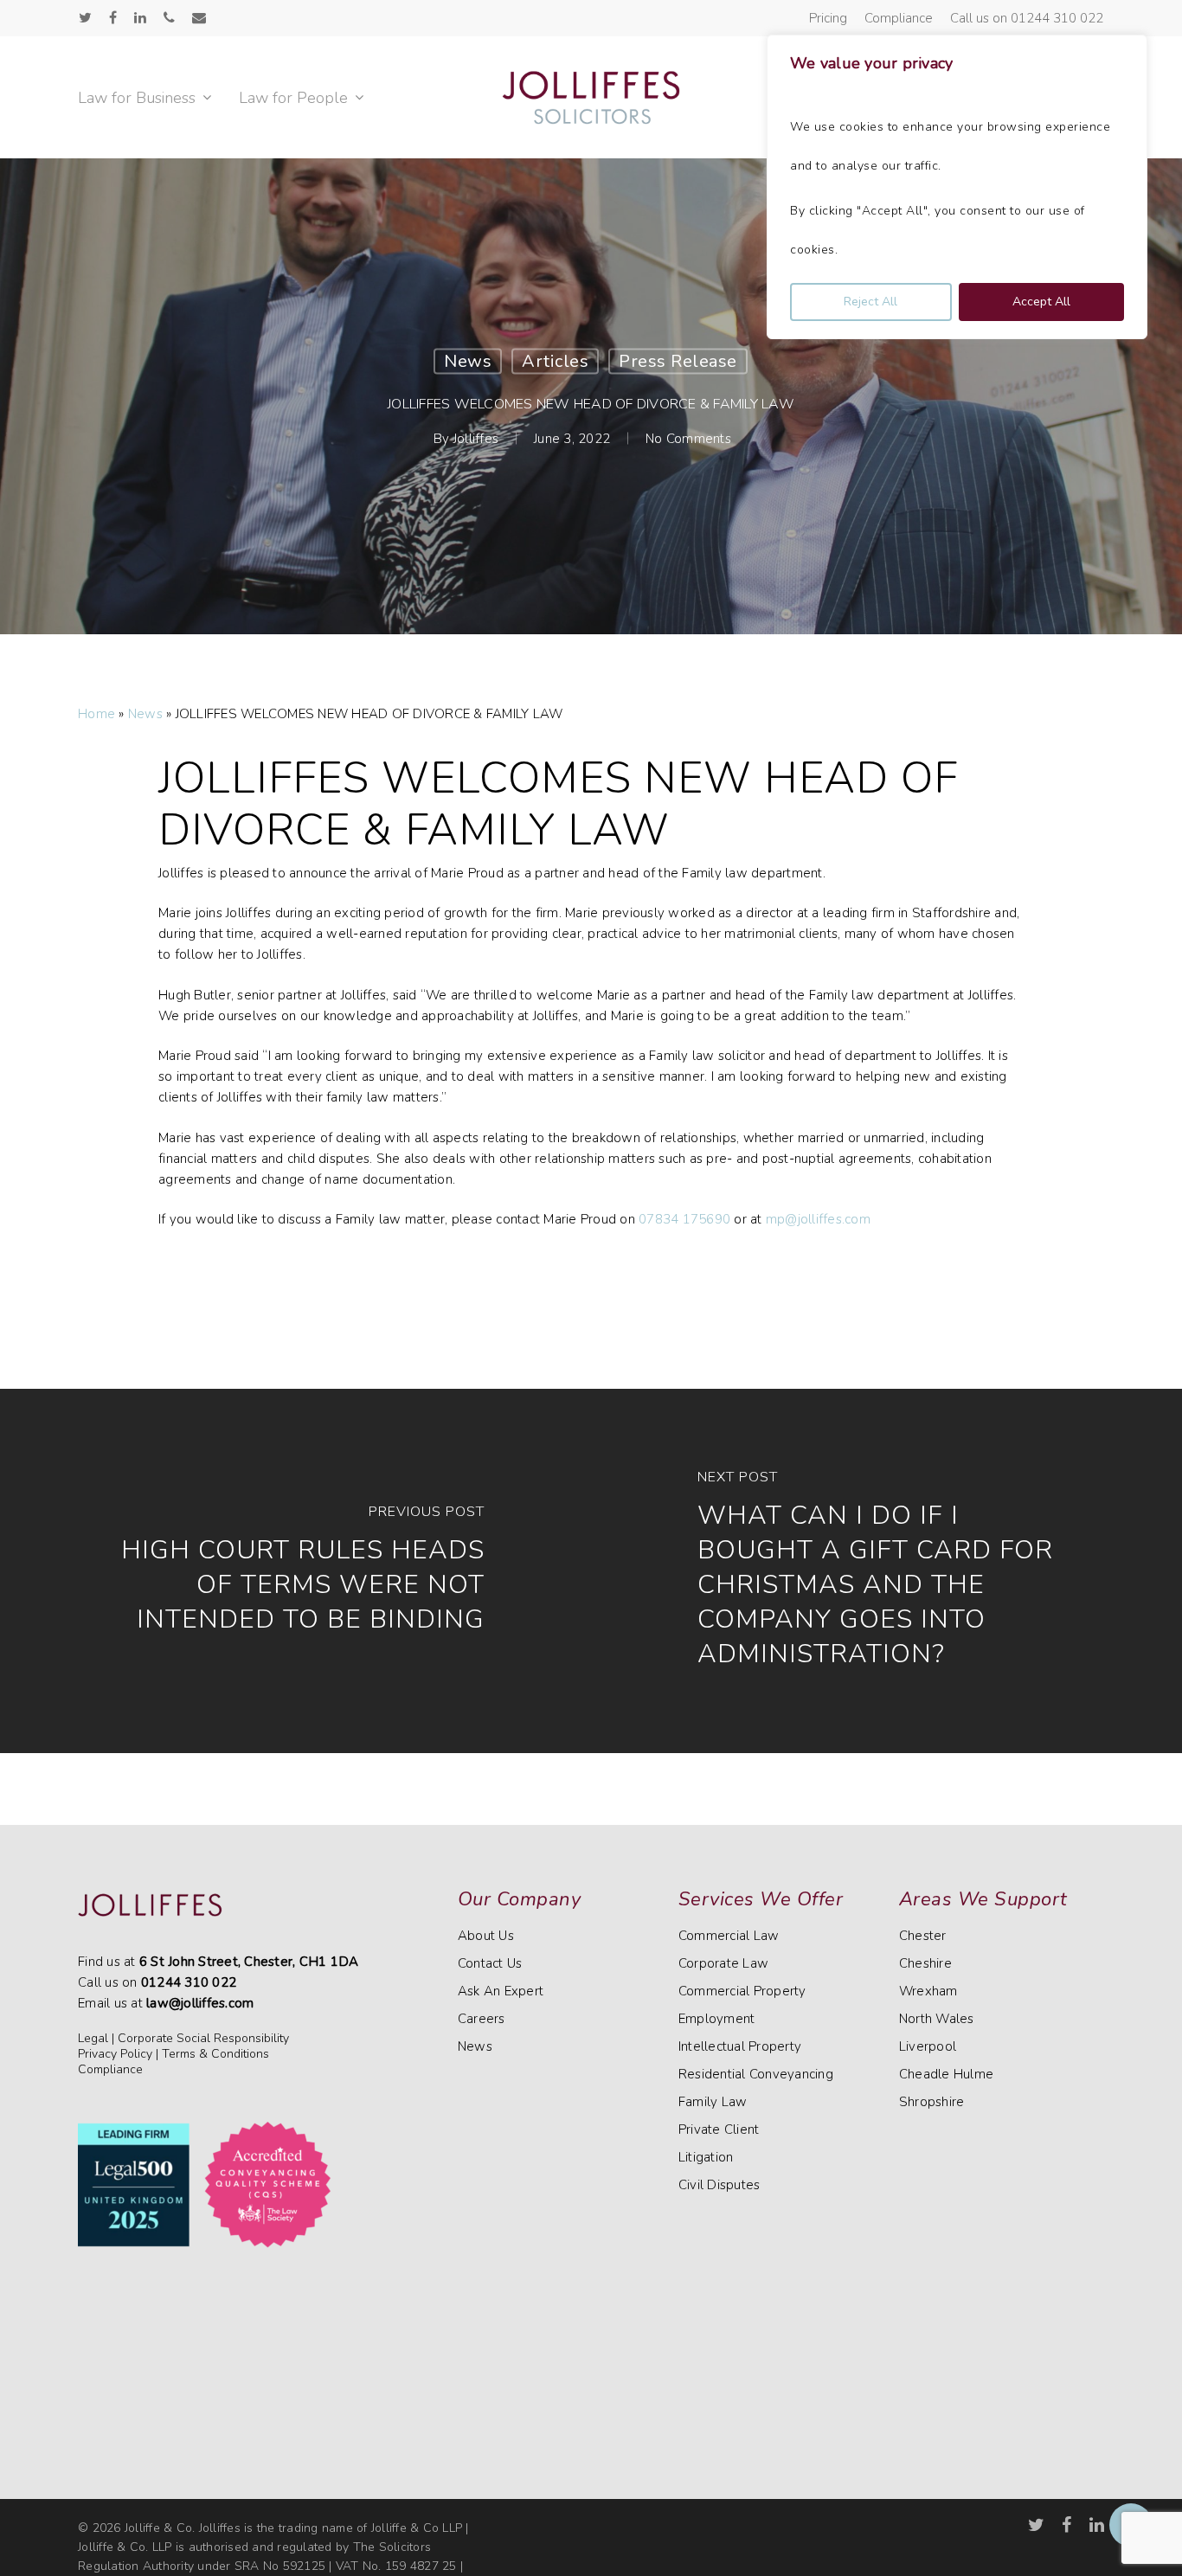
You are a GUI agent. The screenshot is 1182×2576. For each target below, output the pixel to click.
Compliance (110, 2069)
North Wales (937, 2019)
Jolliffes (476, 439)
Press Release (678, 361)
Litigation (706, 2157)
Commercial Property (742, 1991)
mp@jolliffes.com (818, 1219)
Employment (717, 2019)
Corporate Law (723, 1963)
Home (96, 714)
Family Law (713, 2102)
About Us (486, 1936)
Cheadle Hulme (946, 2074)
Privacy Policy (115, 2054)
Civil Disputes (719, 2185)
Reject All (870, 302)
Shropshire (932, 2102)
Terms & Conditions (215, 2054)
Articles (555, 361)
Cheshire (925, 1963)
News (468, 361)
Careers (482, 2019)
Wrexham (928, 1991)
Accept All (1041, 302)
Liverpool (928, 2046)
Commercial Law (729, 1936)
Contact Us (490, 1963)
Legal (93, 2038)
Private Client (719, 2130)
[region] (957, 187)
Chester (923, 1936)
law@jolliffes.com (200, 2003)
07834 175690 (684, 1219)
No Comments (688, 439)
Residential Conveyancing (756, 2074)
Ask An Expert (501, 1991)
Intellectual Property (740, 2046)
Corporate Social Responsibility (203, 2038)
